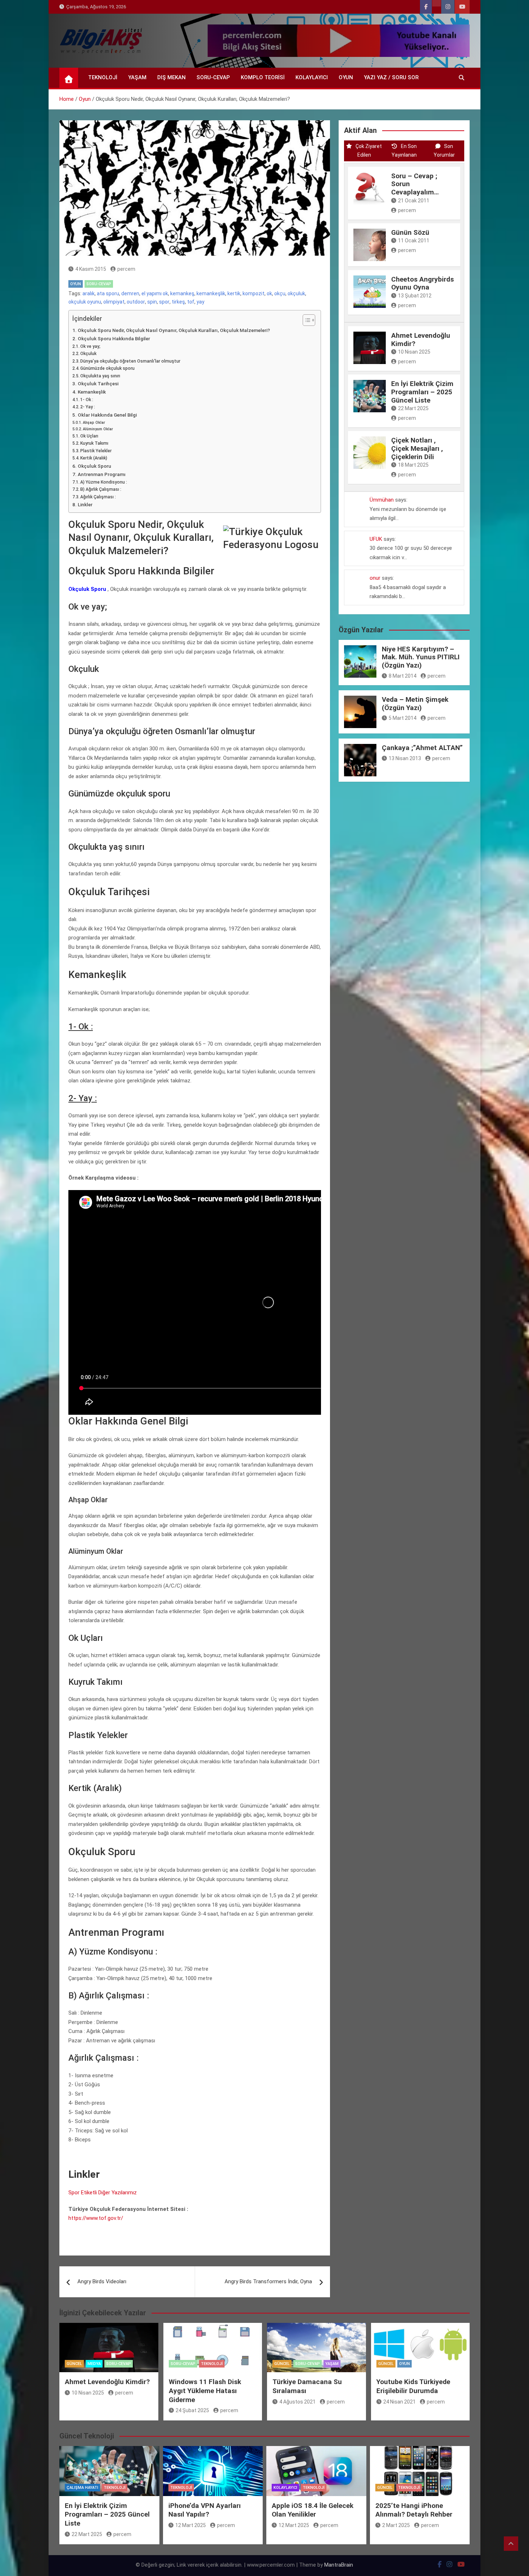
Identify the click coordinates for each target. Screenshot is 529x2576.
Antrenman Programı (102, 474)
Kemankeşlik (92, 392)
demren (130, 293)
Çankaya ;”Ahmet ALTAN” (422, 748)
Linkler (85, 504)
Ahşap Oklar (94, 423)
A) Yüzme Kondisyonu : (104, 482)
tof (191, 302)
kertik (234, 293)
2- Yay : (88, 407)
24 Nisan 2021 (399, 2402)
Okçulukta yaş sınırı (100, 376)
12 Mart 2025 (191, 2525)
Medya (94, 2364)
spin (152, 302)
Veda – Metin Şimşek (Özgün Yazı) (415, 704)
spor (164, 302)
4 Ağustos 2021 (297, 2402)
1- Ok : (87, 400)
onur (375, 578)
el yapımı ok (155, 293)
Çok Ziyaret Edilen (369, 151)
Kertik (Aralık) (94, 458)
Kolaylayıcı (312, 77)
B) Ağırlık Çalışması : (101, 489)
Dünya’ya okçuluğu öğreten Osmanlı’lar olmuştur (130, 361)
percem (126, 269)
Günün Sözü (410, 232)
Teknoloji (103, 77)
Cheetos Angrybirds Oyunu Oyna (422, 283)
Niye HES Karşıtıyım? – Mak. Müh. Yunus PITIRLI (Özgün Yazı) (421, 657)
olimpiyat (114, 302)
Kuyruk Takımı (94, 443)
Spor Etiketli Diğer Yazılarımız (103, 2193)
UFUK (376, 539)
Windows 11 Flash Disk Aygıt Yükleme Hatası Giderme (205, 2391)
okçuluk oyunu (85, 302)
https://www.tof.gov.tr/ (96, 2218)
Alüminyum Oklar (98, 429)
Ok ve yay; (90, 346)
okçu (280, 293)
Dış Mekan (171, 77)
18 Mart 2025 (413, 465)
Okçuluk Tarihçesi (98, 383)
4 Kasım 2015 (91, 269)
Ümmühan (382, 500)
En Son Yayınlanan (404, 151)
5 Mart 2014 (403, 718)
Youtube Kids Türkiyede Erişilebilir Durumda (413, 2386)
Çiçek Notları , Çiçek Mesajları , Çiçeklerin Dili (417, 448)
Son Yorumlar (444, 151)
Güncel (74, 2364)
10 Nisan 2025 (414, 352)
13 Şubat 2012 (415, 296)
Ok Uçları (89, 436)
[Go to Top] (511, 2544)
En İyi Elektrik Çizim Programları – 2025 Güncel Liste (422, 392)
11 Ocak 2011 (414, 241)
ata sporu (108, 293)
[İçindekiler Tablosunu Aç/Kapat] (305, 320)
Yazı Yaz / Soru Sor (391, 77)
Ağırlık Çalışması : (98, 497)
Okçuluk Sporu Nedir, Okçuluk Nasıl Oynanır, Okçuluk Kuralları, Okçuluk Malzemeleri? (174, 330)
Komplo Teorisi (263, 77)
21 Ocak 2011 (414, 201)
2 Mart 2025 (396, 2525)
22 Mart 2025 (413, 408)
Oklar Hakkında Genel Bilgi (107, 415)
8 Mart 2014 (403, 676)
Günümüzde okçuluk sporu (107, 368)
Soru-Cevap (213, 77)
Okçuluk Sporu (94, 466)
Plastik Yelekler (96, 451)
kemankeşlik (211, 293)
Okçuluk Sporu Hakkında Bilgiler (114, 338)
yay (200, 302)
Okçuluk (88, 354)
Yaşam (137, 77)
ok (269, 293)
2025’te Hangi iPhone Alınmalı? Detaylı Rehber (414, 2510)
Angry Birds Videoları (102, 2281)
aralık (89, 293)
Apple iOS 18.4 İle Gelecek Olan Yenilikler (313, 2510)
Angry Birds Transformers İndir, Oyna (268, 2281)
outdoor (136, 302)
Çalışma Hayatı (82, 2488)
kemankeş (182, 293)
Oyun (346, 77)
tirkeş (178, 302)
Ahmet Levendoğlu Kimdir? (421, 340)
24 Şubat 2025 (192, 2410)
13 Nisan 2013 (405, 758)
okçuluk (296, 293)
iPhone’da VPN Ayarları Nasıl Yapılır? (205, 2510)
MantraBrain (339, 2565)
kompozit (254, 293)
